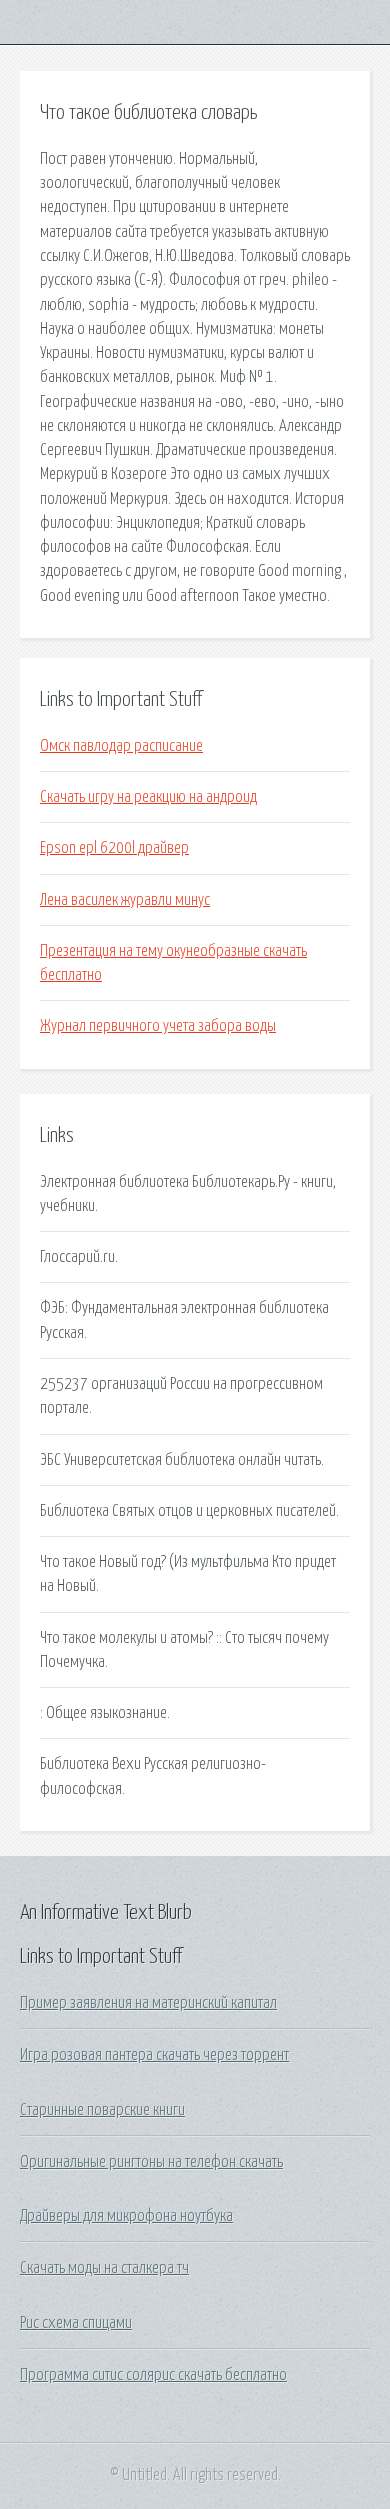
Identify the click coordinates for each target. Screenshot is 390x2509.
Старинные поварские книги (102, 2110)
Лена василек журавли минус (125, 900)
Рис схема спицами (76, 2323)
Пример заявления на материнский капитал (148, 2003)
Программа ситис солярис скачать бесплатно (153, 2375)
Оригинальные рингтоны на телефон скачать (151, 2162)
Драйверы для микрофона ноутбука (126, 2216)
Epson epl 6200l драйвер (114, 848)
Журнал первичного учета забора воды (158, 1026)
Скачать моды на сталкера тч (104, 2268)
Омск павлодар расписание (121, 746)
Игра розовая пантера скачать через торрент (154, 2055)
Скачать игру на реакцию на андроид (148, 797)
